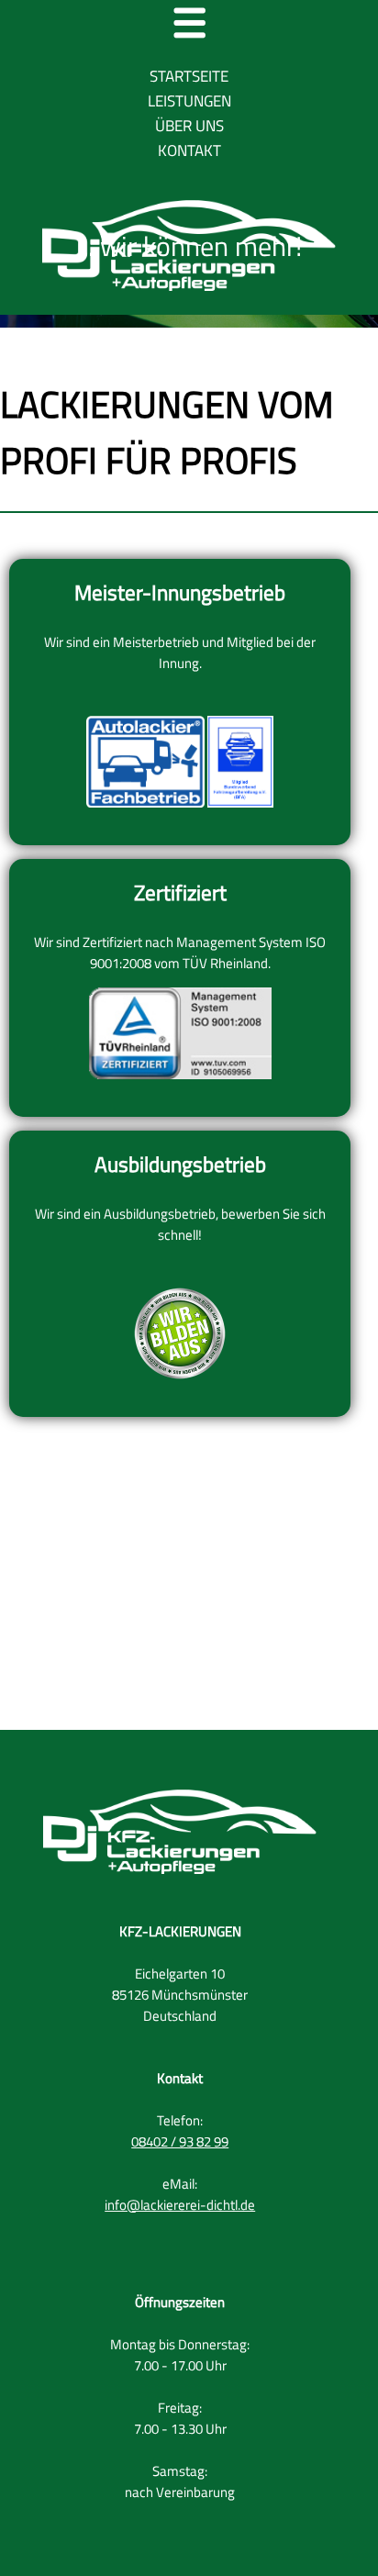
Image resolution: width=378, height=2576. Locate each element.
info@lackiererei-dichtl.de (180, 2205)
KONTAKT (189, 151)
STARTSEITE (189, 76)
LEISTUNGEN (189, 101)
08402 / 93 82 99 (180, 2141)
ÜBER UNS (189, 126)
